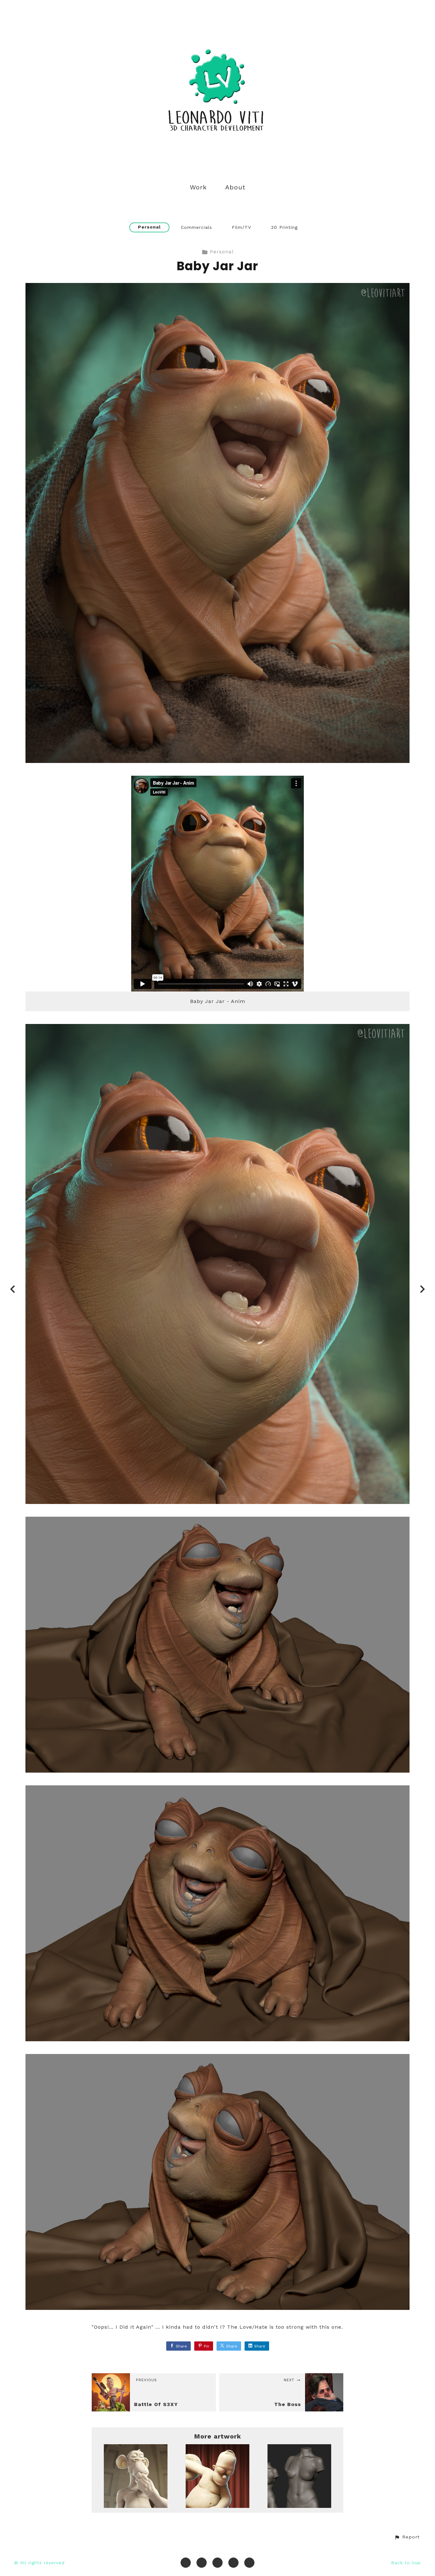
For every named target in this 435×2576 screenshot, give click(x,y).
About (235, 187)
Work (198, 187)
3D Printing (284, 227)
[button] (407, 2537)
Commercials (196, 227)
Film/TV (242, 227)
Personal (149, 227)
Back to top (406, 2563)
